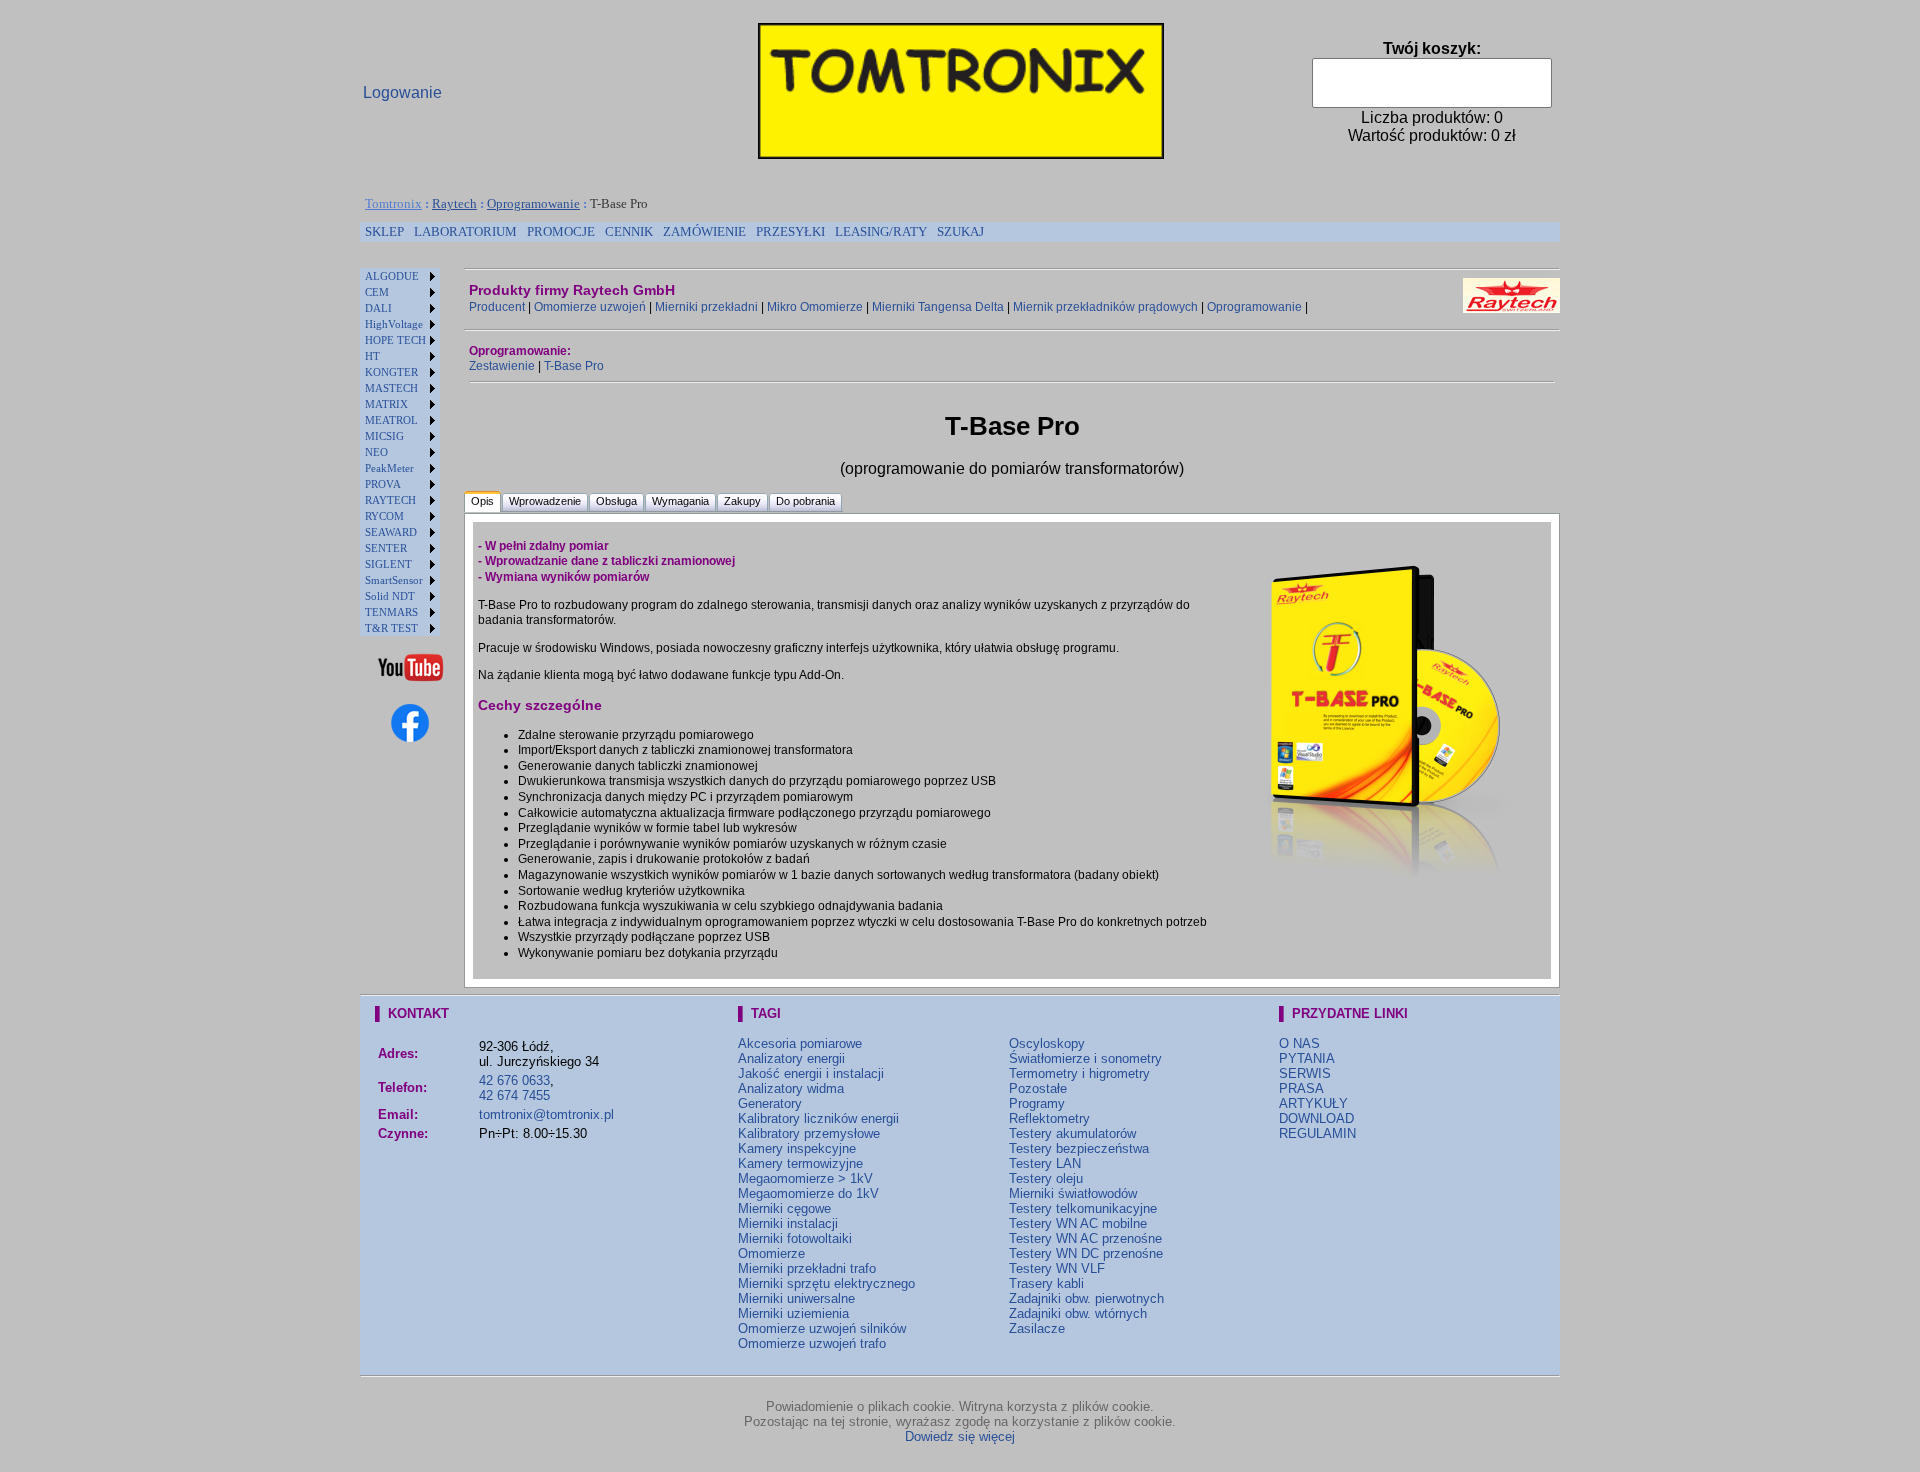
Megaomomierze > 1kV (805, 1178)
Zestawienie (502, 366)
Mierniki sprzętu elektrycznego (826, 1283)
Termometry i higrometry (1079, 1073)
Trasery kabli (1046, 1283)
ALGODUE (392, 276)
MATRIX (386, 404)
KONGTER (391, 372)
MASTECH (391, 388)
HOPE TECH (395, 340)
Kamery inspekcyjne (797, 1148)
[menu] (400, 452)
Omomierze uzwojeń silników (822, 1328)
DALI (378, 308)
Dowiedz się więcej (960, 1436)
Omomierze (771, 1253)
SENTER (386, 548)
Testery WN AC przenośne (1085, 1238)
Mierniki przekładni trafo (807, 1268)
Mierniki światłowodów (1073, 1193)
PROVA (383, 484)
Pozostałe (1038, 1088)
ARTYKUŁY (1313, 1103)
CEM (377, 292)
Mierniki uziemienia (793, 1313)
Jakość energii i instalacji (811, 1073)
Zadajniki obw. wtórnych (1078, 1313)
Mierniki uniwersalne (796, 1298)
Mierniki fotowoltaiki (795, 1238)
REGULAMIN (1317, 1133)
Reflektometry (1049, 1118)
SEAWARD (391, 532)
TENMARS (391, 612)
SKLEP (384, 231)
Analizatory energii (791, 1058)
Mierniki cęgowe (784, 1208)
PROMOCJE (561, 231)
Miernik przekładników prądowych (1105, 307)
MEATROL (391, 420)
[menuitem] (384, 232)
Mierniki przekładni (706, 307)
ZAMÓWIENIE (704, 231)
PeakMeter (389, 468)
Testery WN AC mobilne (1078, 1223)
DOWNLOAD (1316, 1118)
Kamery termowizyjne (800, 1163)
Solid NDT (390, 596)
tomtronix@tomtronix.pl (546, 1114)
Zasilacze (1037, 1328)
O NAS (1299, 1043)
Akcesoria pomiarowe (800, 1043)
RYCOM (384, 516)
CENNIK (629, 231)
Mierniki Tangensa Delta (938, 307)
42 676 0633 (514, 1080)
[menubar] (674, 232)
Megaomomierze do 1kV (808, 1193)
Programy (1037, 1103)
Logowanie (402, 92)
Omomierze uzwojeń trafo (812, 1343)
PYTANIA (1307, 1058)
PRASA (1301, 1088)
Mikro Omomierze (815, 307)
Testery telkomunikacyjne (1083, 1208)
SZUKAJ (960, 231)
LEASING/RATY (881, 231)
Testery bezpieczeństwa (1079, 1148)
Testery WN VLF (1057, 1268)
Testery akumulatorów (1072, 1133)
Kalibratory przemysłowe (809, 1133)
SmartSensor (394, 580)
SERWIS (1305, 1073)
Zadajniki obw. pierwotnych (1086, 1298)
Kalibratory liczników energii (818, 1118)
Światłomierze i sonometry (1085, 1058)
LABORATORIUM (465, 231)
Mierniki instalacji (788, 1223)
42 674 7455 (514, 1095)
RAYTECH (390, 500)
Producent (497, 307)
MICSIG (384, 436)
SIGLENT (388, 564)
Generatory (770, 1103)
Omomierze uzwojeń (590, 307)
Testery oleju (1046, 1178)
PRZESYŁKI (790, 231)
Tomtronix (393, 203)
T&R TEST (391, 628)
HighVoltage (394, 324)
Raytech (454, 203)
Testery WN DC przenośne (1086, 1253)
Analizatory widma (791, 1088)
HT (372, 356)
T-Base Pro (574, 366)
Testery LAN (1045, 1163)
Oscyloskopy (1047, 1043)
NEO (376, 452)
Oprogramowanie (533, 203)
